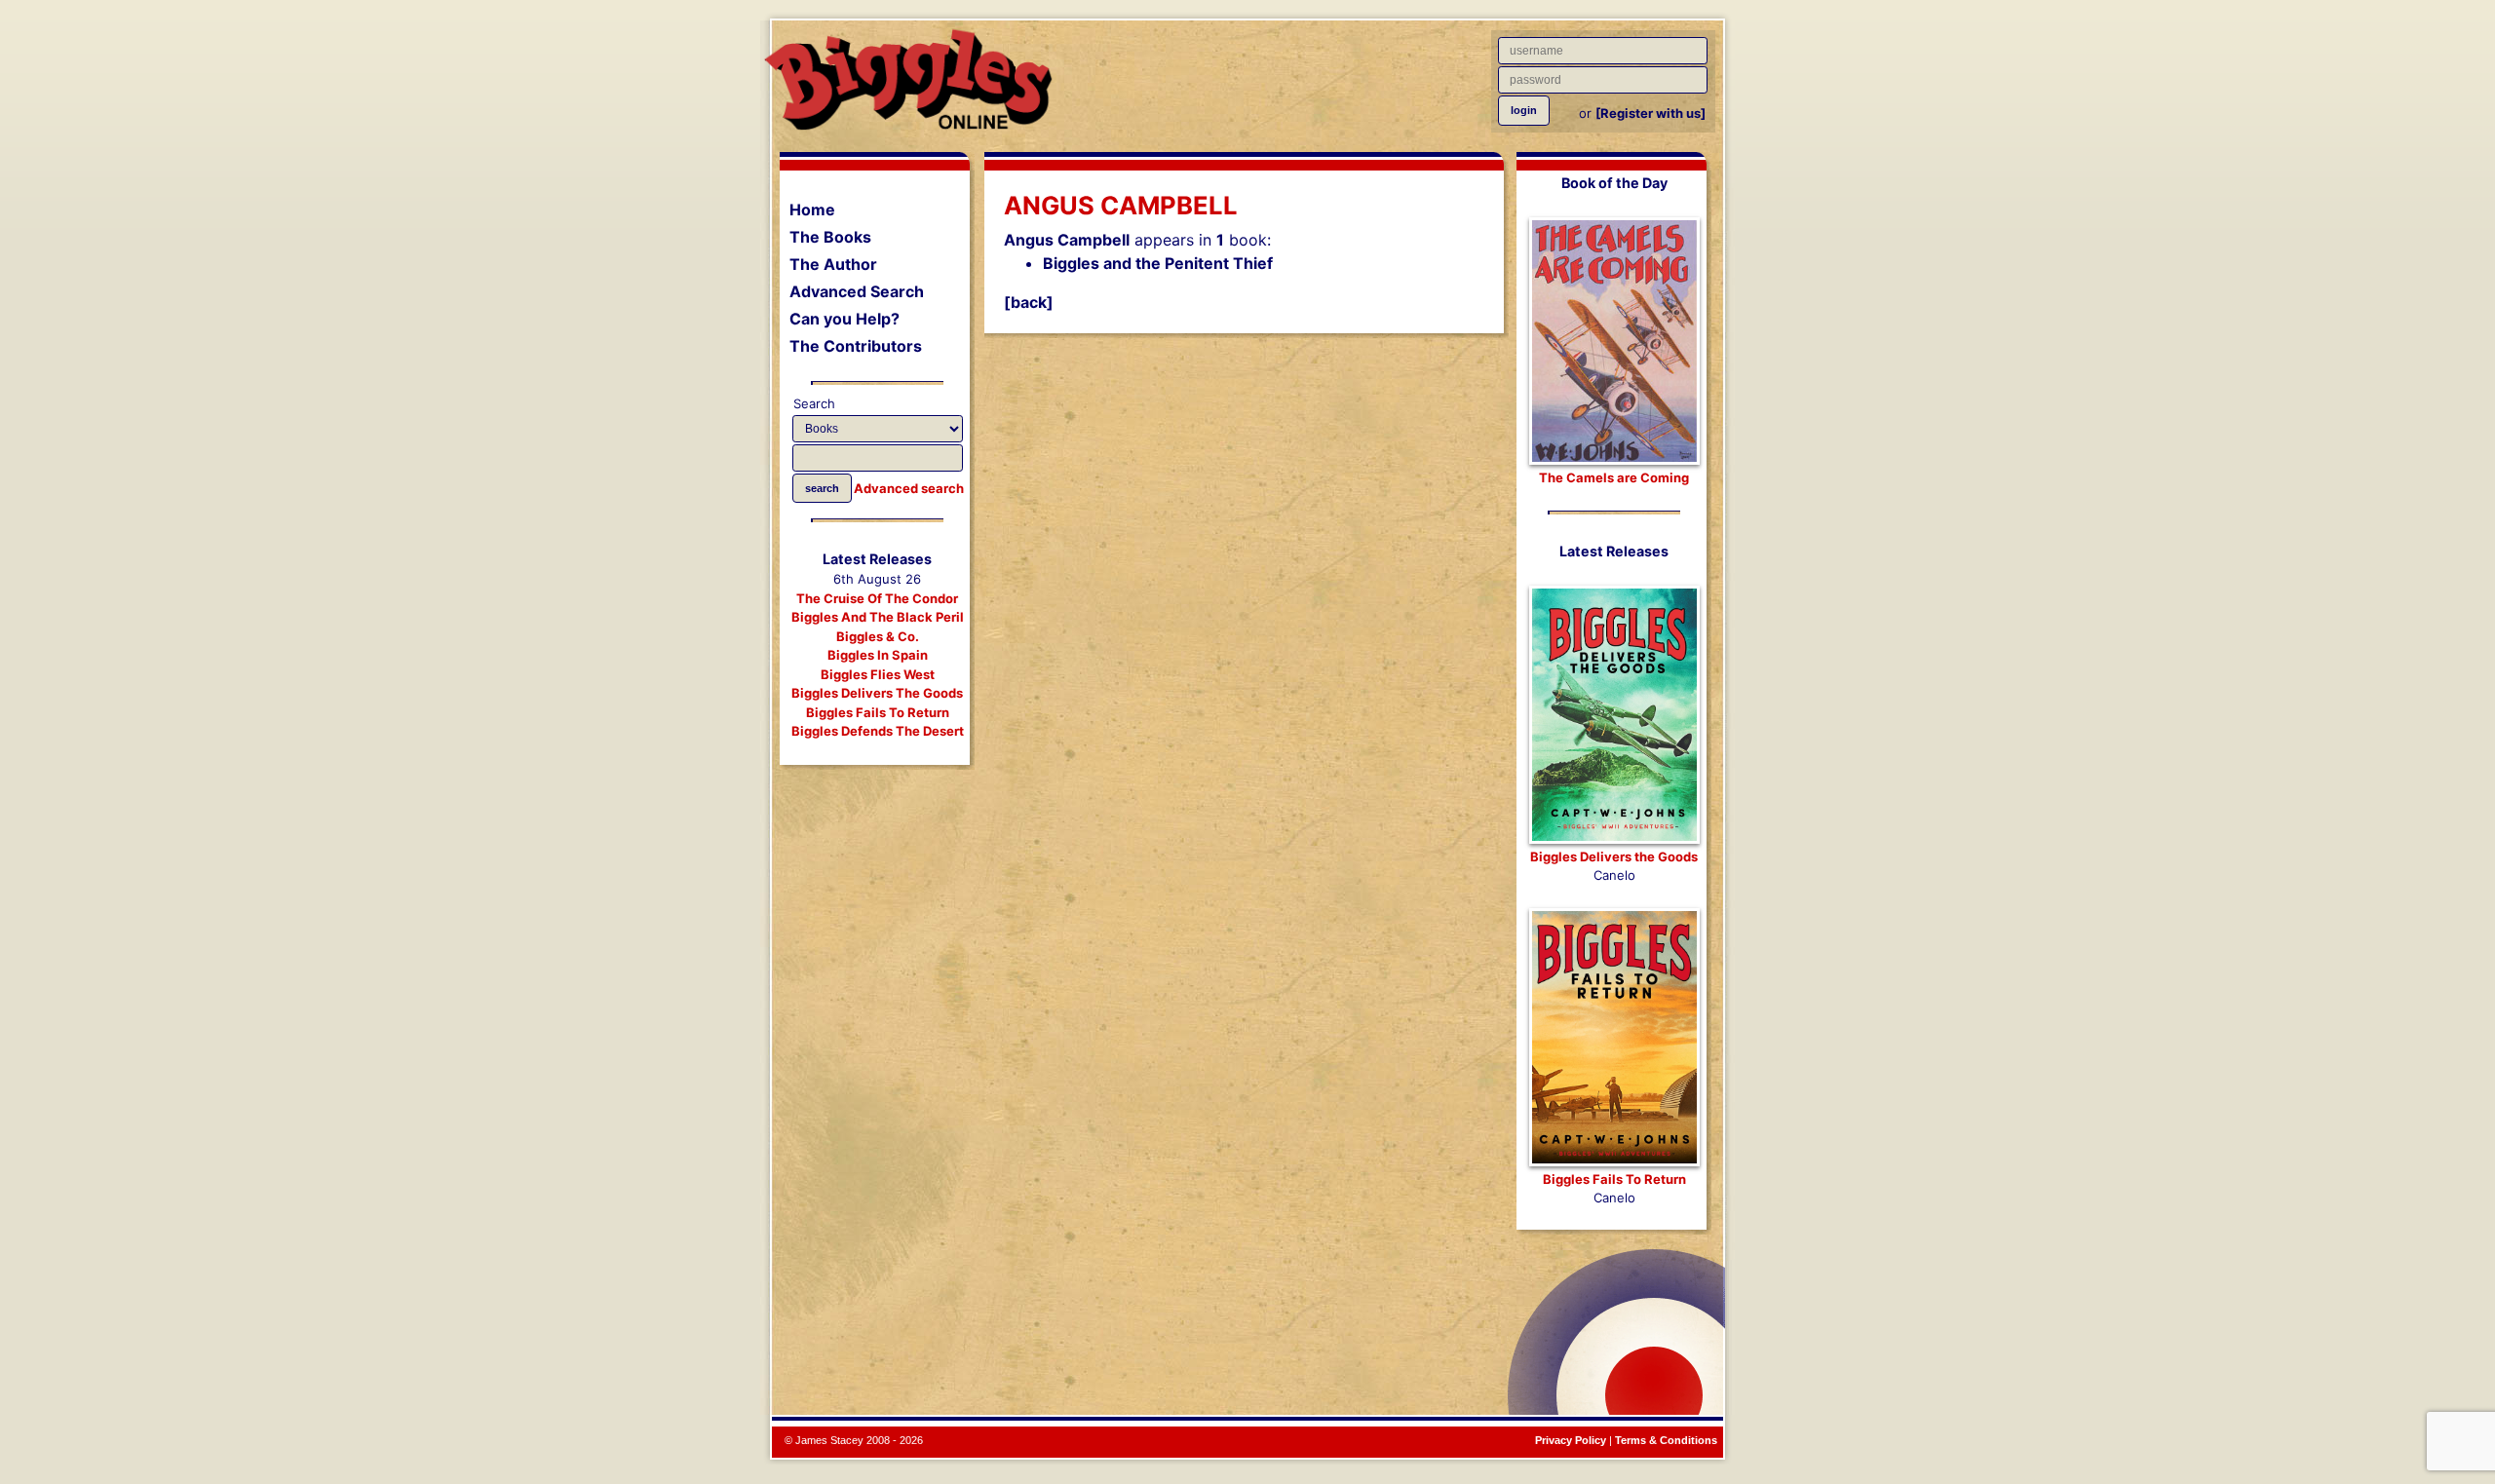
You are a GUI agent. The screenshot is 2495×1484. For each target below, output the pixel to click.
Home (812, 209)
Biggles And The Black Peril (878, 617)
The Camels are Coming (1614, 477)
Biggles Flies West (878, 674)
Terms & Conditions (1666, 1440)
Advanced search (909, 488)
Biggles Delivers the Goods (1614, 856)
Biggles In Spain (878, 655)
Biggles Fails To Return (878, 712)
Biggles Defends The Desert (878, 731)
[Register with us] (1651, 113)
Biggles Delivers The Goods (877, 693)
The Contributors (856, 346)
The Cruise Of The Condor (877, 598)
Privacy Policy (1571, 1440)
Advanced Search (857, 291)
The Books (830, 237)
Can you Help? (844, 319)
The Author (833, 264)
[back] (1029, 302)
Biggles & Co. (878, 636)
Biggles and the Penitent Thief (1158, 263)
